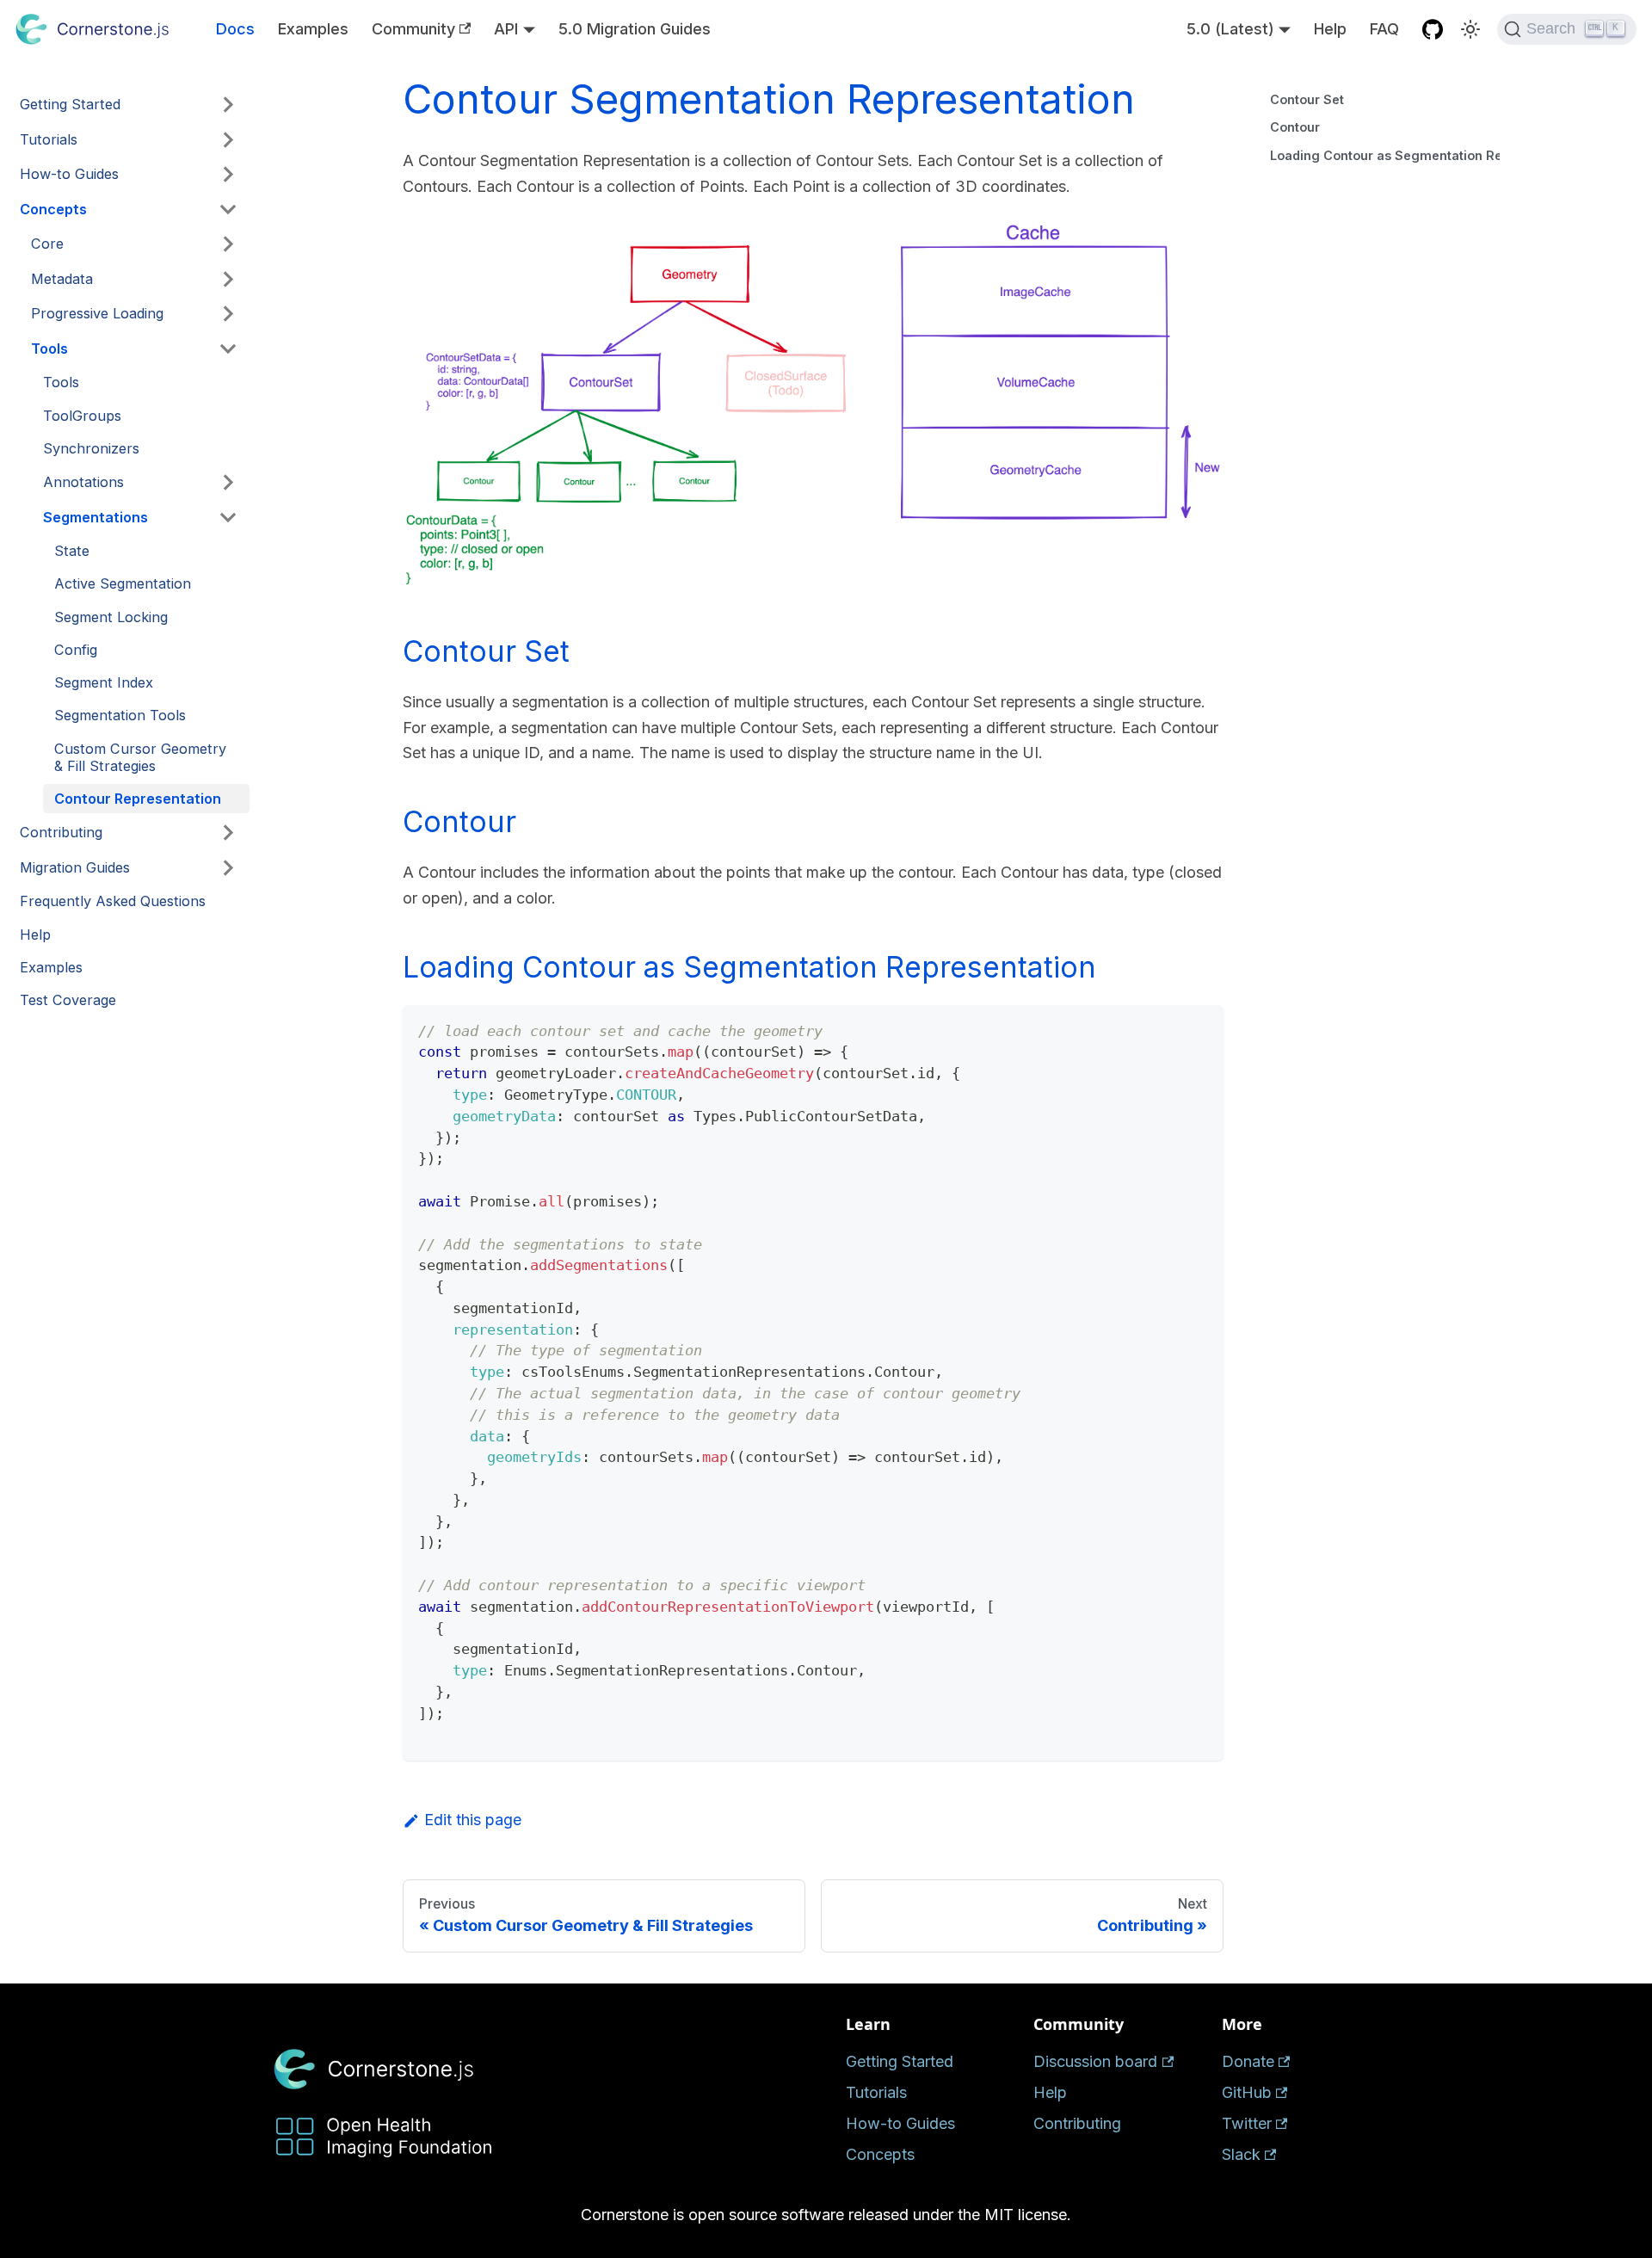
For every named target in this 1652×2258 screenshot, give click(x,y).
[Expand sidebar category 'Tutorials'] (229, 139)
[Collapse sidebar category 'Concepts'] (229, 209)
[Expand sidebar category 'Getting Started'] (229, 105)
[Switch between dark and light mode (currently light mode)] (1470, 29)
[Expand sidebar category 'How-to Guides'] (229, 175)
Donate (1248, 2061)
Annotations (83, 482)
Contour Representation (138, 799)
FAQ (1384, 29)
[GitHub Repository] (1433, 29)
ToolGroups (82, 416)
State (72, 551)
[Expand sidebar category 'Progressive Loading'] (229, 314)
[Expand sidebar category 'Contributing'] (229, 833)
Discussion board (1095, 2061)
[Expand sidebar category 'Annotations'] (229, 482)
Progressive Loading (97, 313)
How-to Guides (69, 174)
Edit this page (473, 1820)
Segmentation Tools (120, 715)
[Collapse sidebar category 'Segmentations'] (229, 517)
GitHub (1247, 2092)
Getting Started (70, 104)
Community (413, 29)
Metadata (62, 279)
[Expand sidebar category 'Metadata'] (229, 279)
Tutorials (49, 139)
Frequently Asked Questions (113, 901)
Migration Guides (75, 867)
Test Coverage (68, 1000)
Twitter (1247, 2123)
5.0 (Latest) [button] (1230, 29)
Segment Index (104, 682)
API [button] (506, 29)
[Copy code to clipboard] (1200, 1029)
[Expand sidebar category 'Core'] (229, 244)
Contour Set (1307, 99)
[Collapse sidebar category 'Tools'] (229, 349)
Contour (1295, 127)
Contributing (61, 832)
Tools (49, 349)
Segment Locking (111, 617)
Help (1330, 29)
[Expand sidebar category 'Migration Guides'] (229, 867)
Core (47, 244)
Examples (313, 29)
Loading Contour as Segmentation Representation (1385, 155)
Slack (1241, 2154)
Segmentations (96, 517)
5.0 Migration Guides (635, 29)
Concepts (53, 209)
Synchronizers (91, 448)
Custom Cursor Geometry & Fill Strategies (140, 757)
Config (76, 650)
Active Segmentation (123, 583)
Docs (235, 29)
